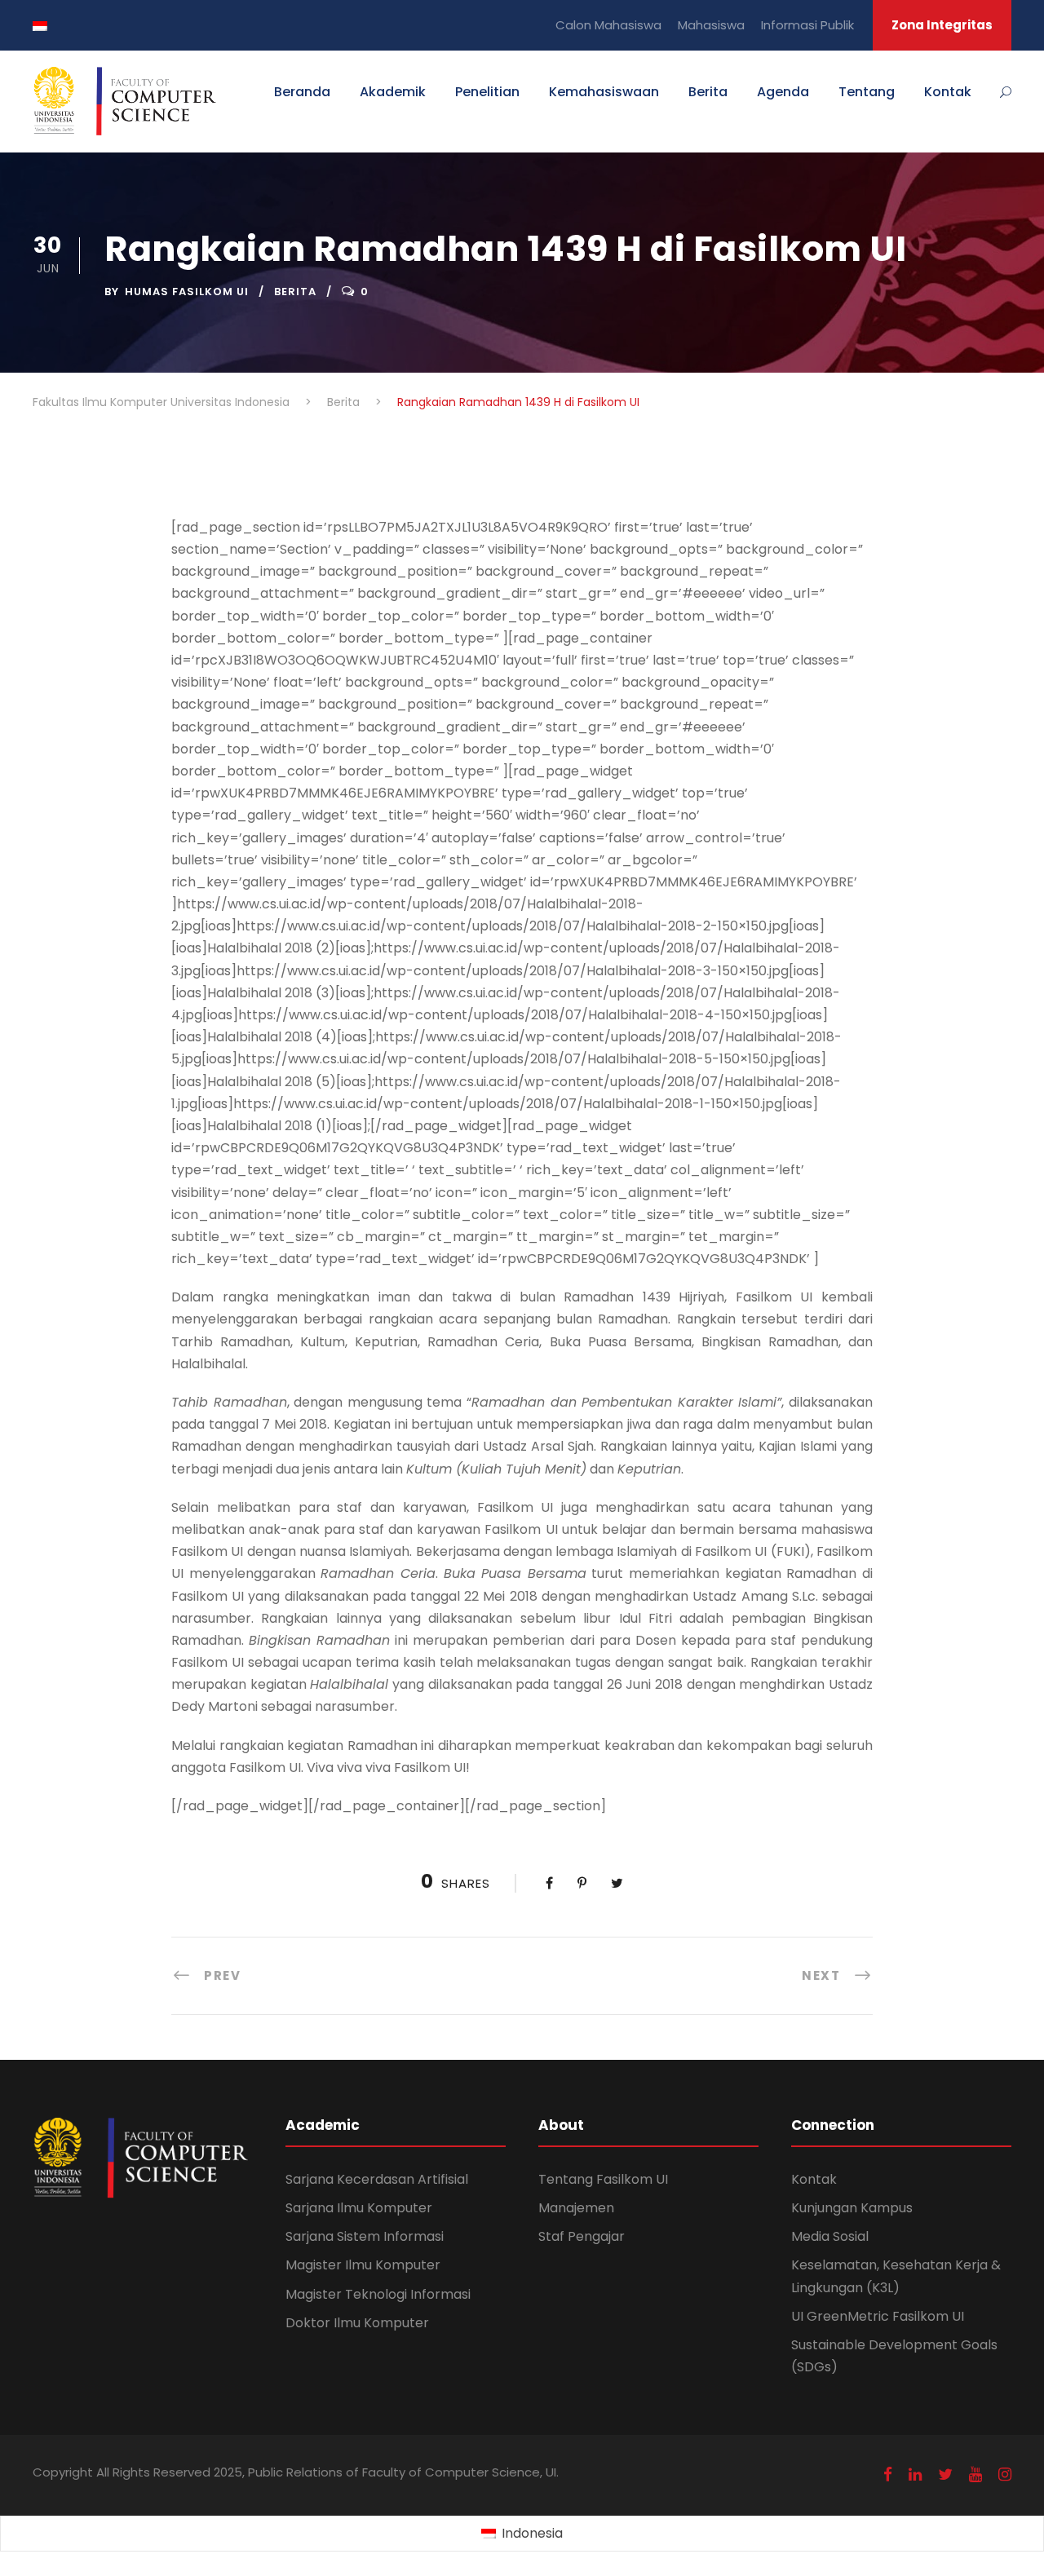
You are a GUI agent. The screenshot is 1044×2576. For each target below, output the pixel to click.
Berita (708, 92)
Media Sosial (830, 2236)
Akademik (393, 92)
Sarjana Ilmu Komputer (359, 2208)
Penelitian (487, 92)
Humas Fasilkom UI (187, 292)
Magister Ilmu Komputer (363, 2265)
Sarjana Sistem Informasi (365, 2236)
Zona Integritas (942, 25)
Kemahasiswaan (604, 92)
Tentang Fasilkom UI (603, 2179)
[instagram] (1005, 2474)
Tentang (867, 92)
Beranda (302, 92)
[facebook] (888, 2474)
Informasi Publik (807, 25)
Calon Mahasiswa (608, 25)
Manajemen (576, 2208)
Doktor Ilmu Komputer (357, 2323)
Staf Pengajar (582, 2236)
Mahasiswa (711, 25)
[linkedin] (915, 2474)
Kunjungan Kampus (852, 2208)
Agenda (783, 92)
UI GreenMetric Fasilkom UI (878, 2316)
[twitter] (945, 2474)
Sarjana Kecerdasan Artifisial (377, 2179)
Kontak (948, 92)
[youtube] (975, 2474)
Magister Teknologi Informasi (378, 2294)
